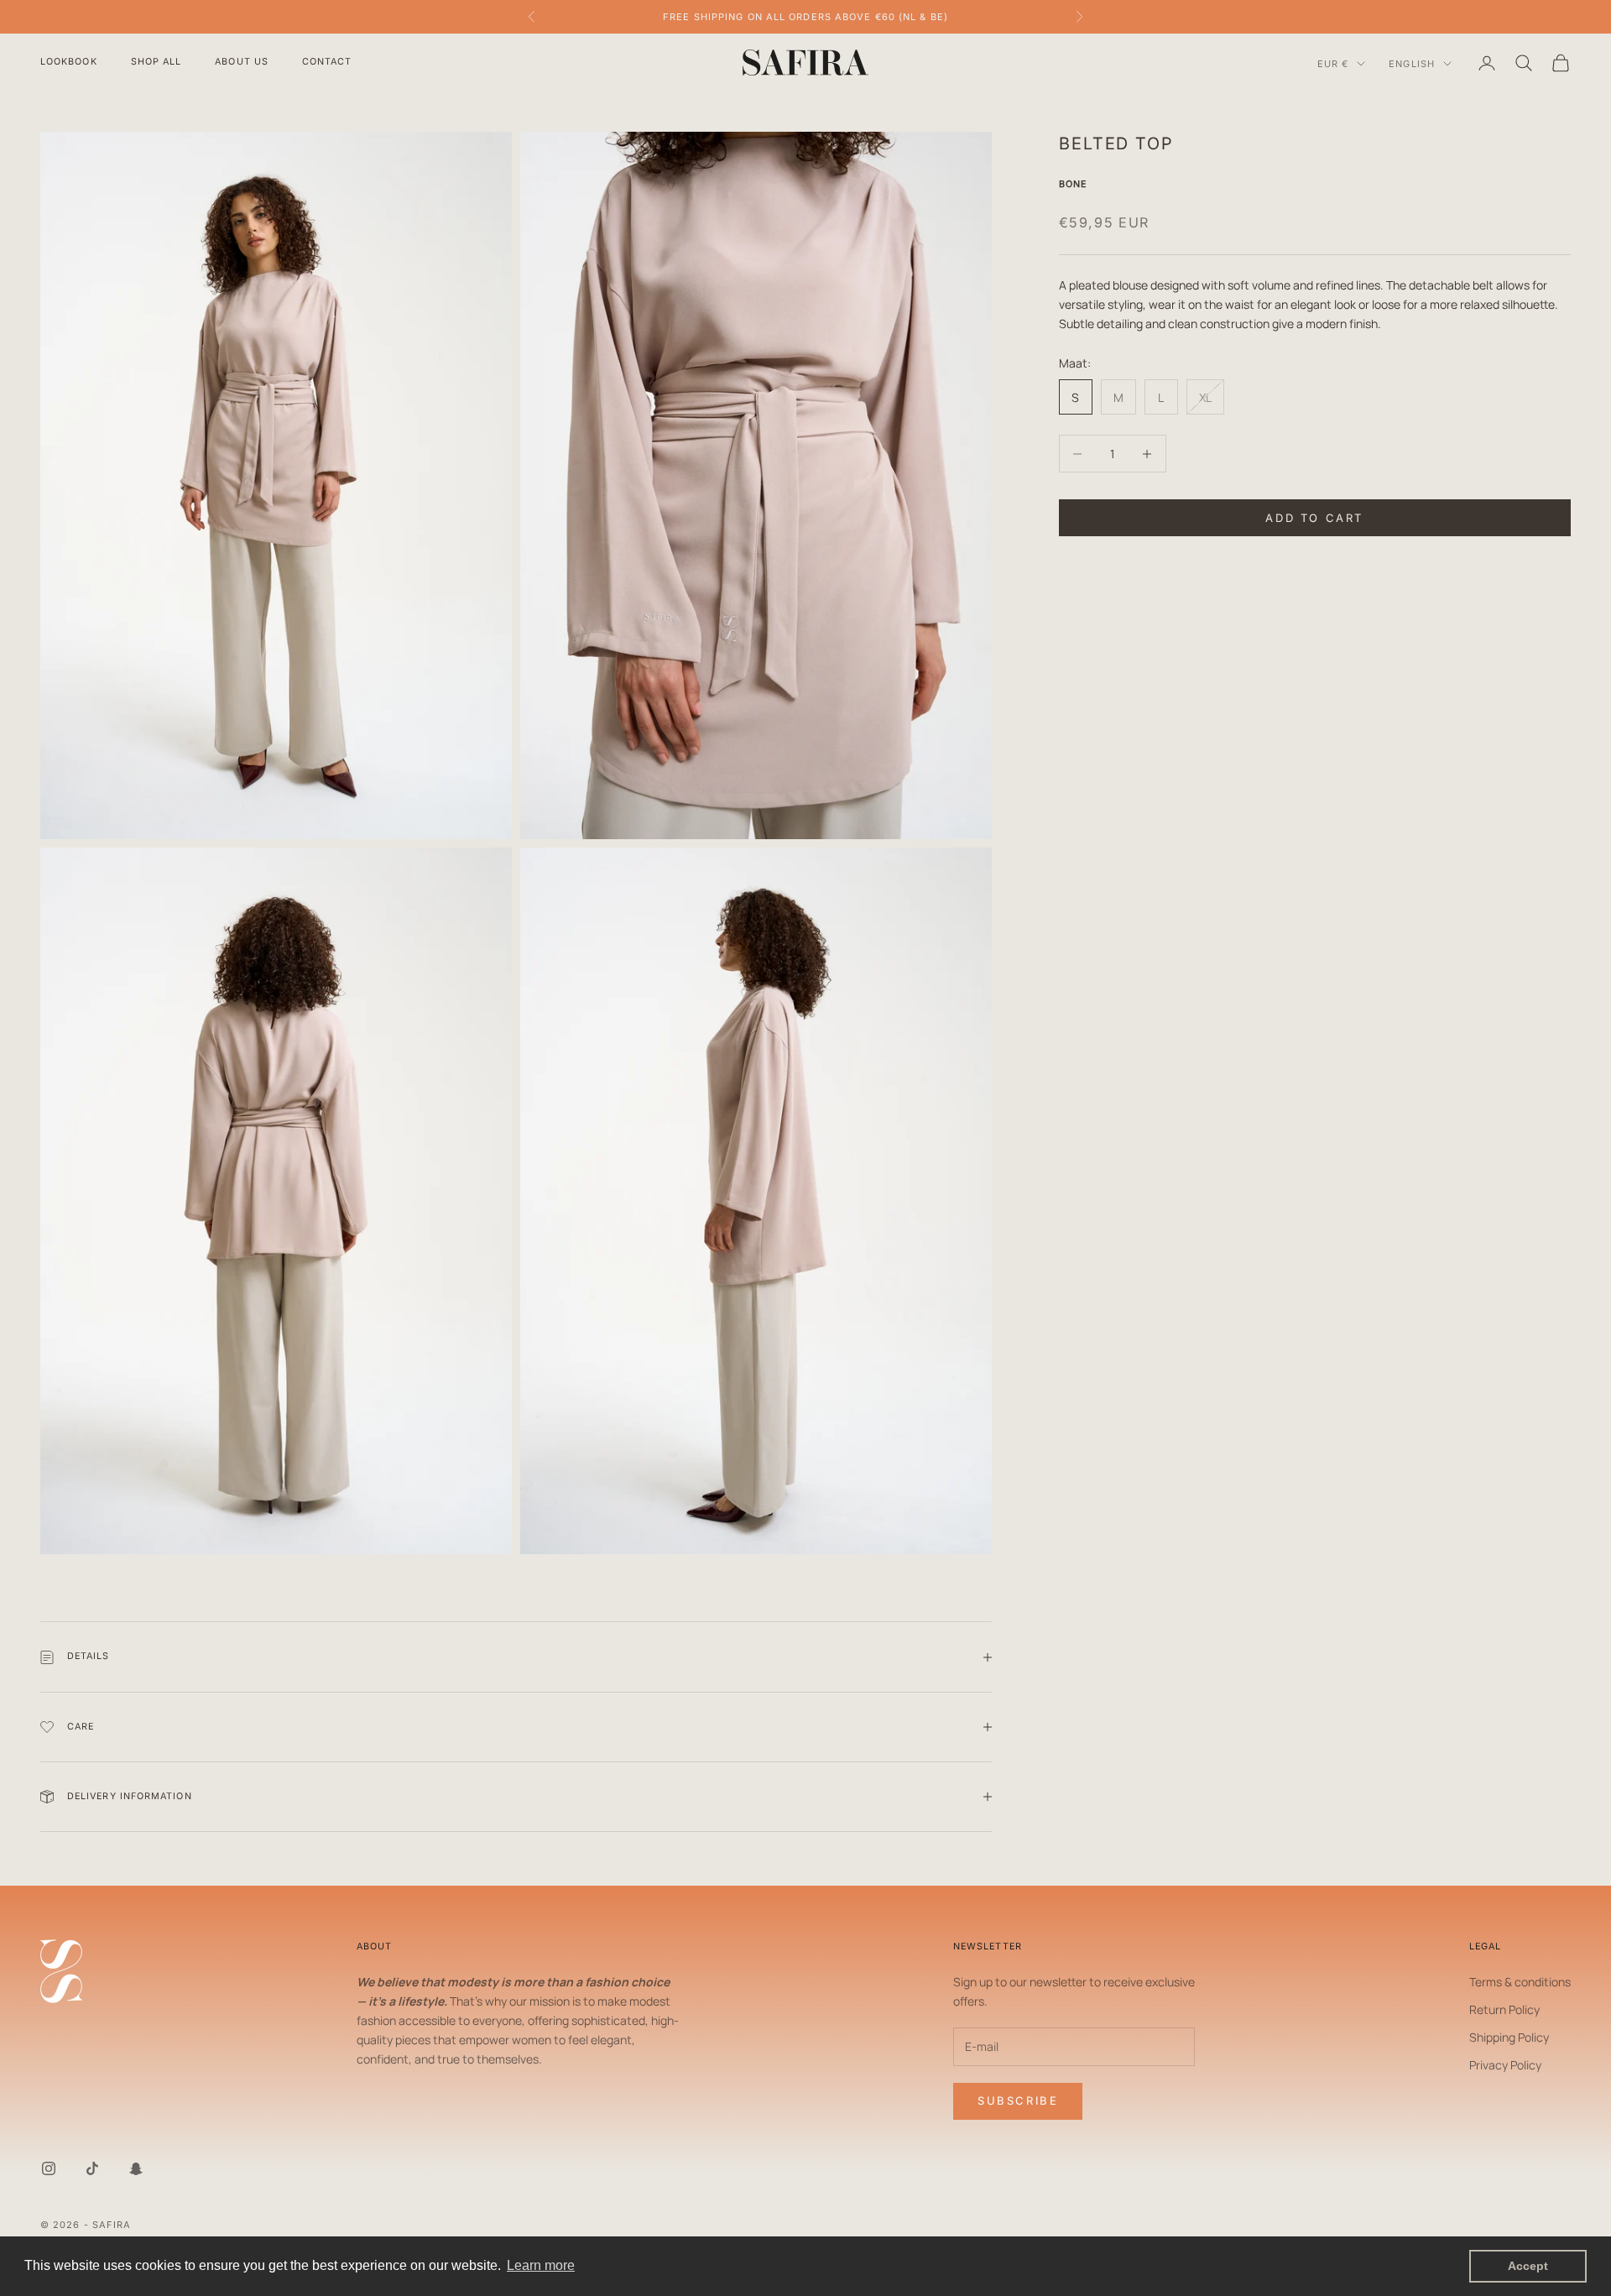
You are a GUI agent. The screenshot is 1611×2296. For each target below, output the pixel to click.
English (1412, 64)
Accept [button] (1528, 2266)
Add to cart (1314, 518)
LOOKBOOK (69, 62)
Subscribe (1018, 2100)
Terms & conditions (1520, 1982)
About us (242, 62)
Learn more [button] (541, 2265)
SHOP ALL (156, 62)
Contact (327, 62)
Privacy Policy (1505, 2065)
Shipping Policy (1509, 2037)
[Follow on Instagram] (49, 2168)
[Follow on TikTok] (92, 2168)
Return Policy (1504, 2009)
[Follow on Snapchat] (136, 2168)
